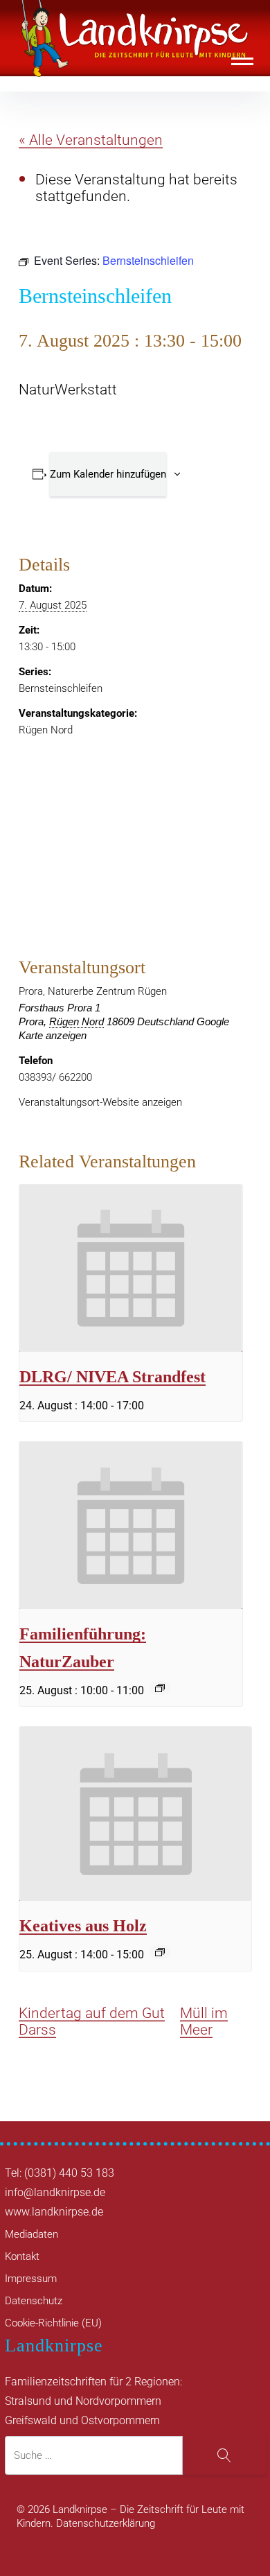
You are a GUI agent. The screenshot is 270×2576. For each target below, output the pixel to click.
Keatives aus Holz (83, 1925)
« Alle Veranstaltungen (91, 140)
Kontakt (22, 2256)
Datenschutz (34, 2301)
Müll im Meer (204, 2021)
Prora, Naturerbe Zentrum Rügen (93, 991)
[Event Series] (160, 1688)
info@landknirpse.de (55, 2192)
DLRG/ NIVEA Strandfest (112, 1376)
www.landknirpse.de (54, 2212)
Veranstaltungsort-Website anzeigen (100, 1102)
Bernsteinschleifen (61, 688)
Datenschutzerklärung (106, 2523)
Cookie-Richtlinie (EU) (53, 2323)
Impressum (31, 2279)
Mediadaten (31, 2234)
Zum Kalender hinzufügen (108, 474)
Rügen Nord (46, 730)
